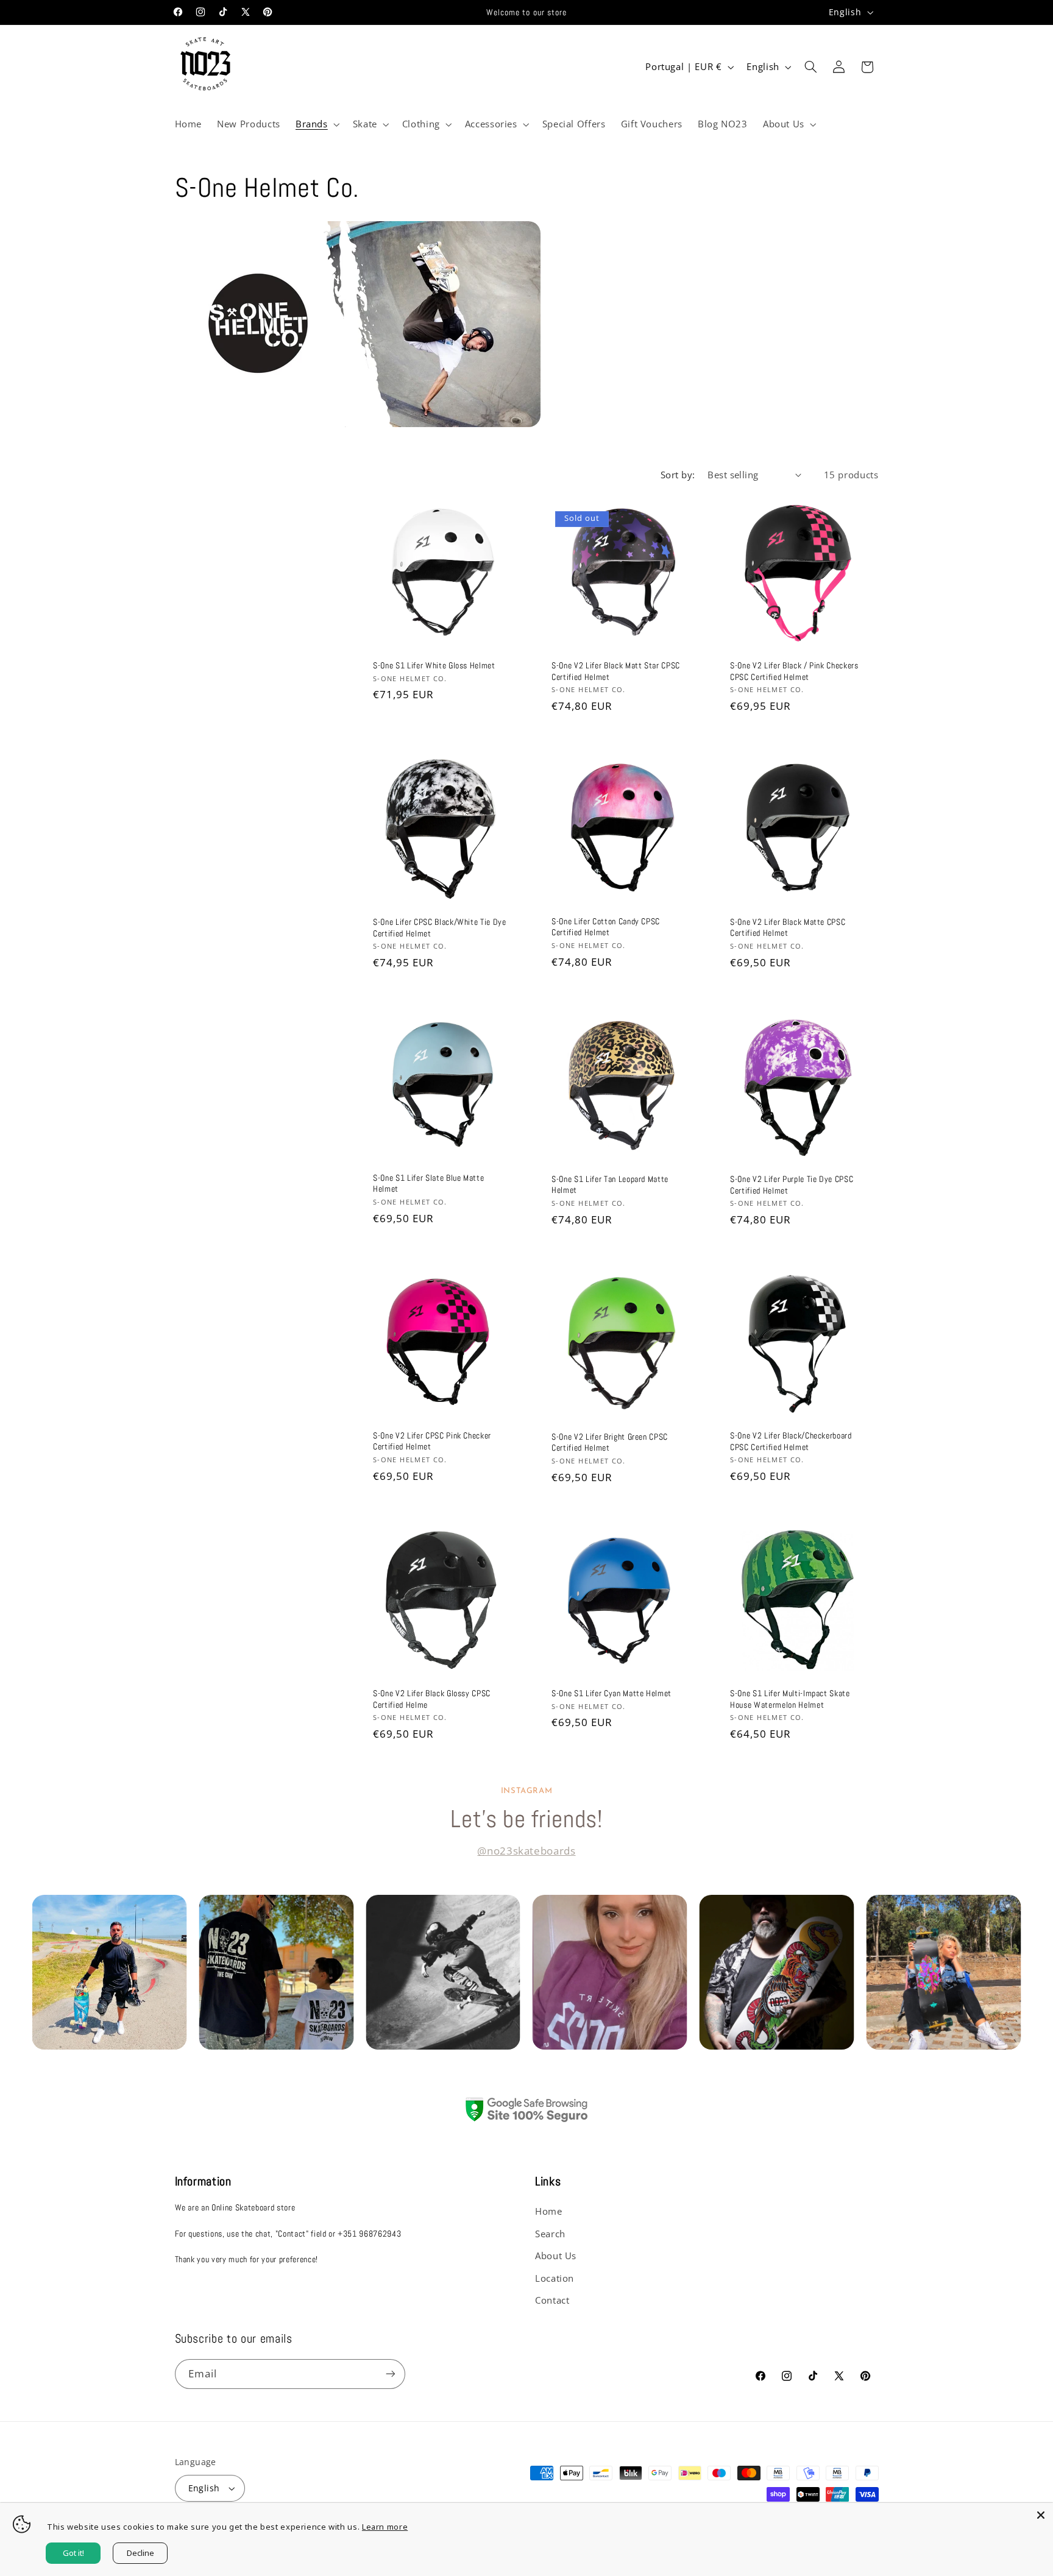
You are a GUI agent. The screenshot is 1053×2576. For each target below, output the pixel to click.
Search (550, 2234)
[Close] (1041, 2515)
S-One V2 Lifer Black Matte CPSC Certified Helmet (788, 927)
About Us (556, 2256)
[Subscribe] (390, 2374)
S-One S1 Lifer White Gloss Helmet (434, 665)
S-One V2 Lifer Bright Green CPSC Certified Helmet (610, 1442)
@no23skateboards (526, 1851)
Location (555, 2278)
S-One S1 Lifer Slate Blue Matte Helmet (428, 1183)
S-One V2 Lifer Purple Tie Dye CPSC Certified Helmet (792, 1184)
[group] (109, 1972)
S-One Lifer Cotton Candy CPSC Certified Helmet (606, 927)
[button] (316, 124)
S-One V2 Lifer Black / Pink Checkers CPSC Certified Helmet (794, 671)
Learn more (385, 2527)
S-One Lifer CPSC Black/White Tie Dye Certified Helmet (440, 928)
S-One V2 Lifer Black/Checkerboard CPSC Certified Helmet (791, 1441)
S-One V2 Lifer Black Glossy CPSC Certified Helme (432, 1699)
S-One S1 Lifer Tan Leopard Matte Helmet (610, 1184)
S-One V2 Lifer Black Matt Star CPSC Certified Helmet (616, 671)
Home (549, 2211)
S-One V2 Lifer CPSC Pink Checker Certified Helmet (432, 1441)
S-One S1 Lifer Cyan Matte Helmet (612, 1693)
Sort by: (678, 475)
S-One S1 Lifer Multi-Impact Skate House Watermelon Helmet (790, 1699)
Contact (552, 2300)
